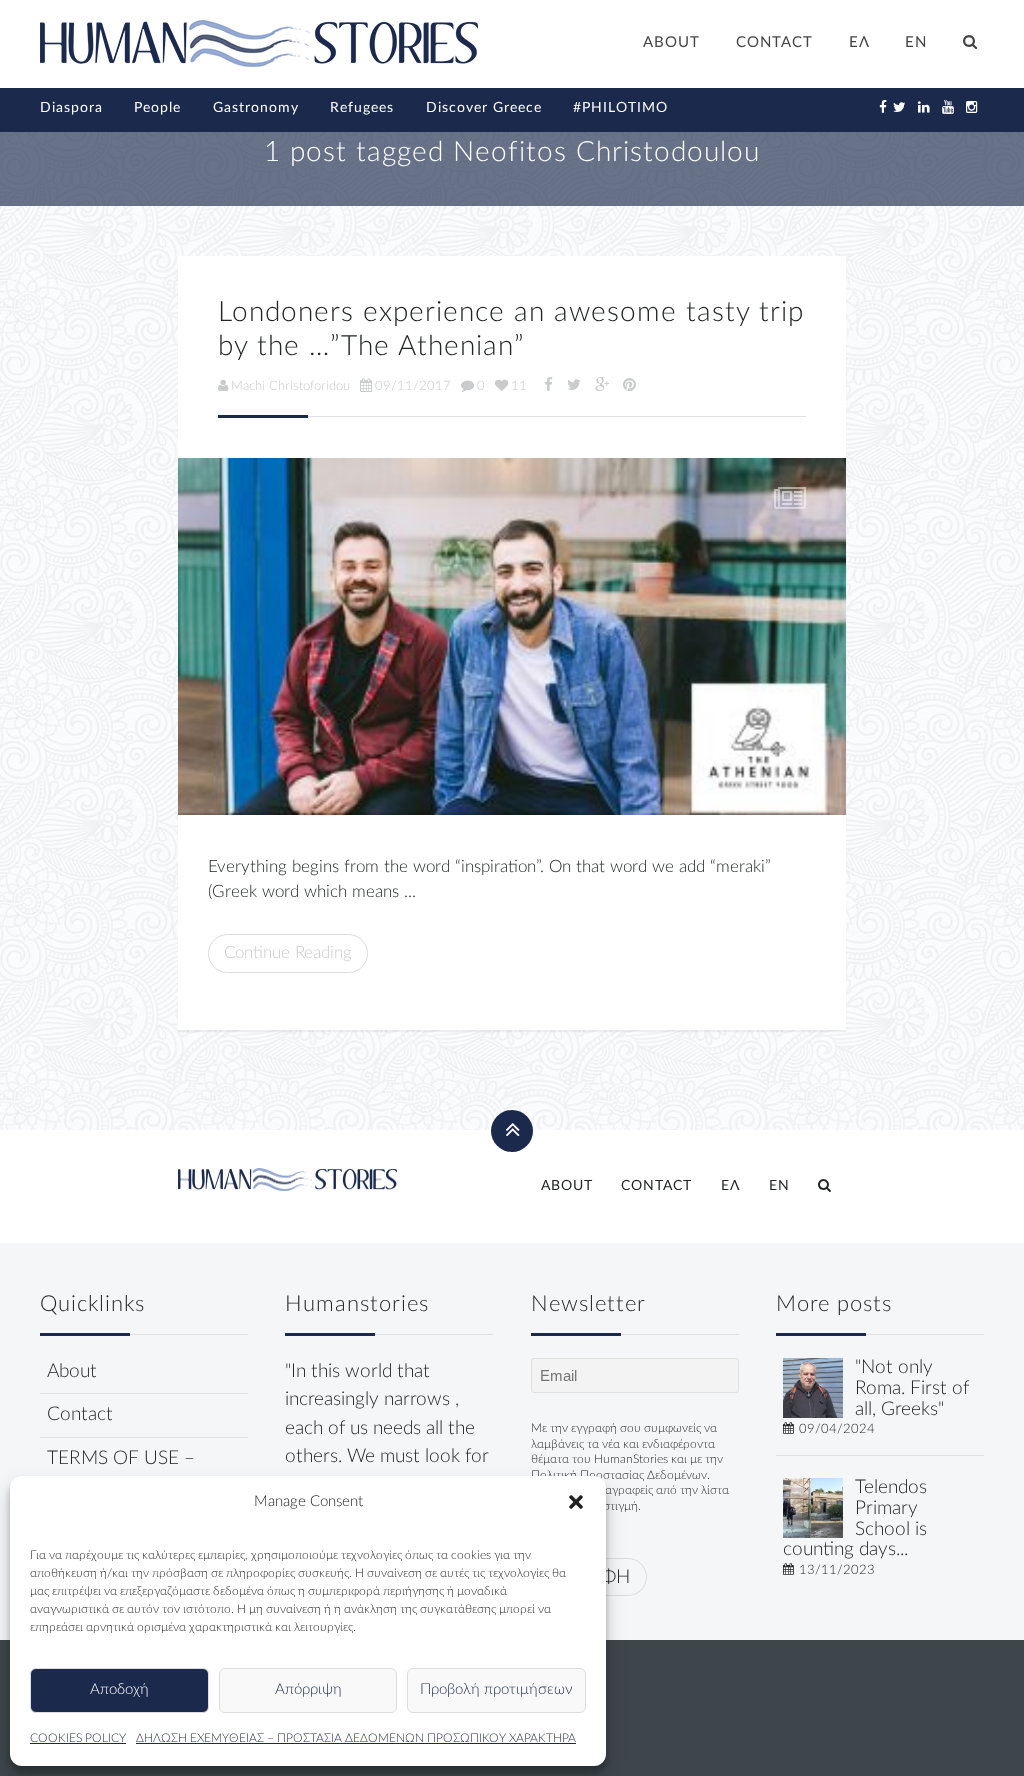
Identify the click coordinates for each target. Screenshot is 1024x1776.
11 (519, 386)
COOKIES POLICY (78, 1738)
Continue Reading (288, 952)
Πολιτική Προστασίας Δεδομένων (619, 1475)
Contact (80, 1414)
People (157, 108)
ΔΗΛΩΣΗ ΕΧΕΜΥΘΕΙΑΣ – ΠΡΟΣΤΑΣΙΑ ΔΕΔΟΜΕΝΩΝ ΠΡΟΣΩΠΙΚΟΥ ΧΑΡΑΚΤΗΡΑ (356, 1738)
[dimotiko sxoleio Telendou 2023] (813, 1507)
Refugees (362, 108)
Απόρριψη (308, 1689)
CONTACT (774, 42)
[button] (576, 1502)
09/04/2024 (837, 1429)
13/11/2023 (837, 1570)
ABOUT (671, 42)
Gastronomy (256, 108)
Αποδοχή (119, 1689)
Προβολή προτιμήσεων (496, 1689)
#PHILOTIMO (620, 108)
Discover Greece (484, 108)
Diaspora (71, 108)
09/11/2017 (413, 386)
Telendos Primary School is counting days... (855, 1518)
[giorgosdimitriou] (813, 1387)
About (72, 1371)
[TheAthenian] (512, 636)
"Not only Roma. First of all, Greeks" (912, 1388)
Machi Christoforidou (290, 386)
